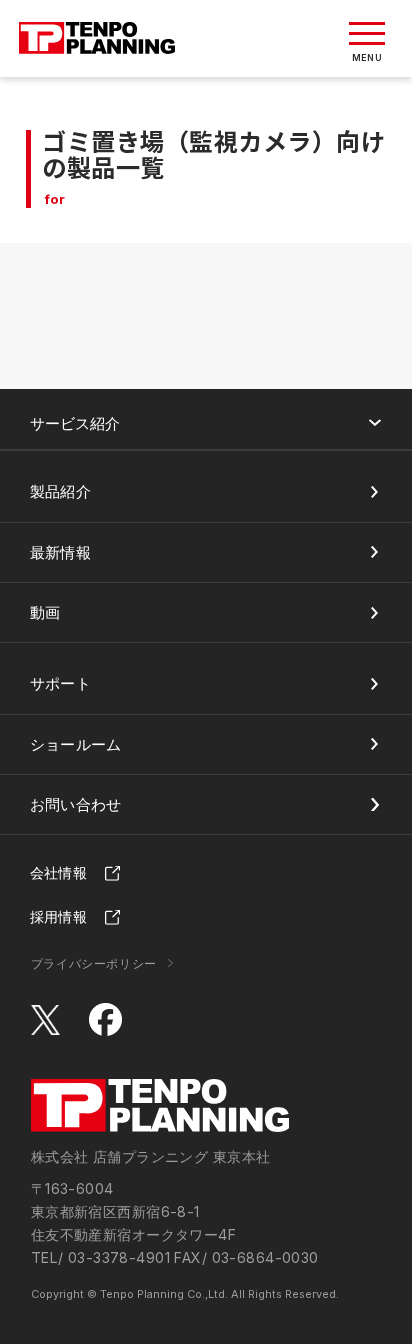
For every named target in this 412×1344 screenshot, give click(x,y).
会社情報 (58, 872)
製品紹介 (60, 491)
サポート (60, 683)
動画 (45, 612)
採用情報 (58, 916)
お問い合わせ (76, 804)
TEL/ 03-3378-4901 (100, 1257)
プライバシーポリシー (94, 963)
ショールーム (76, 744)
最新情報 (60, 552)
